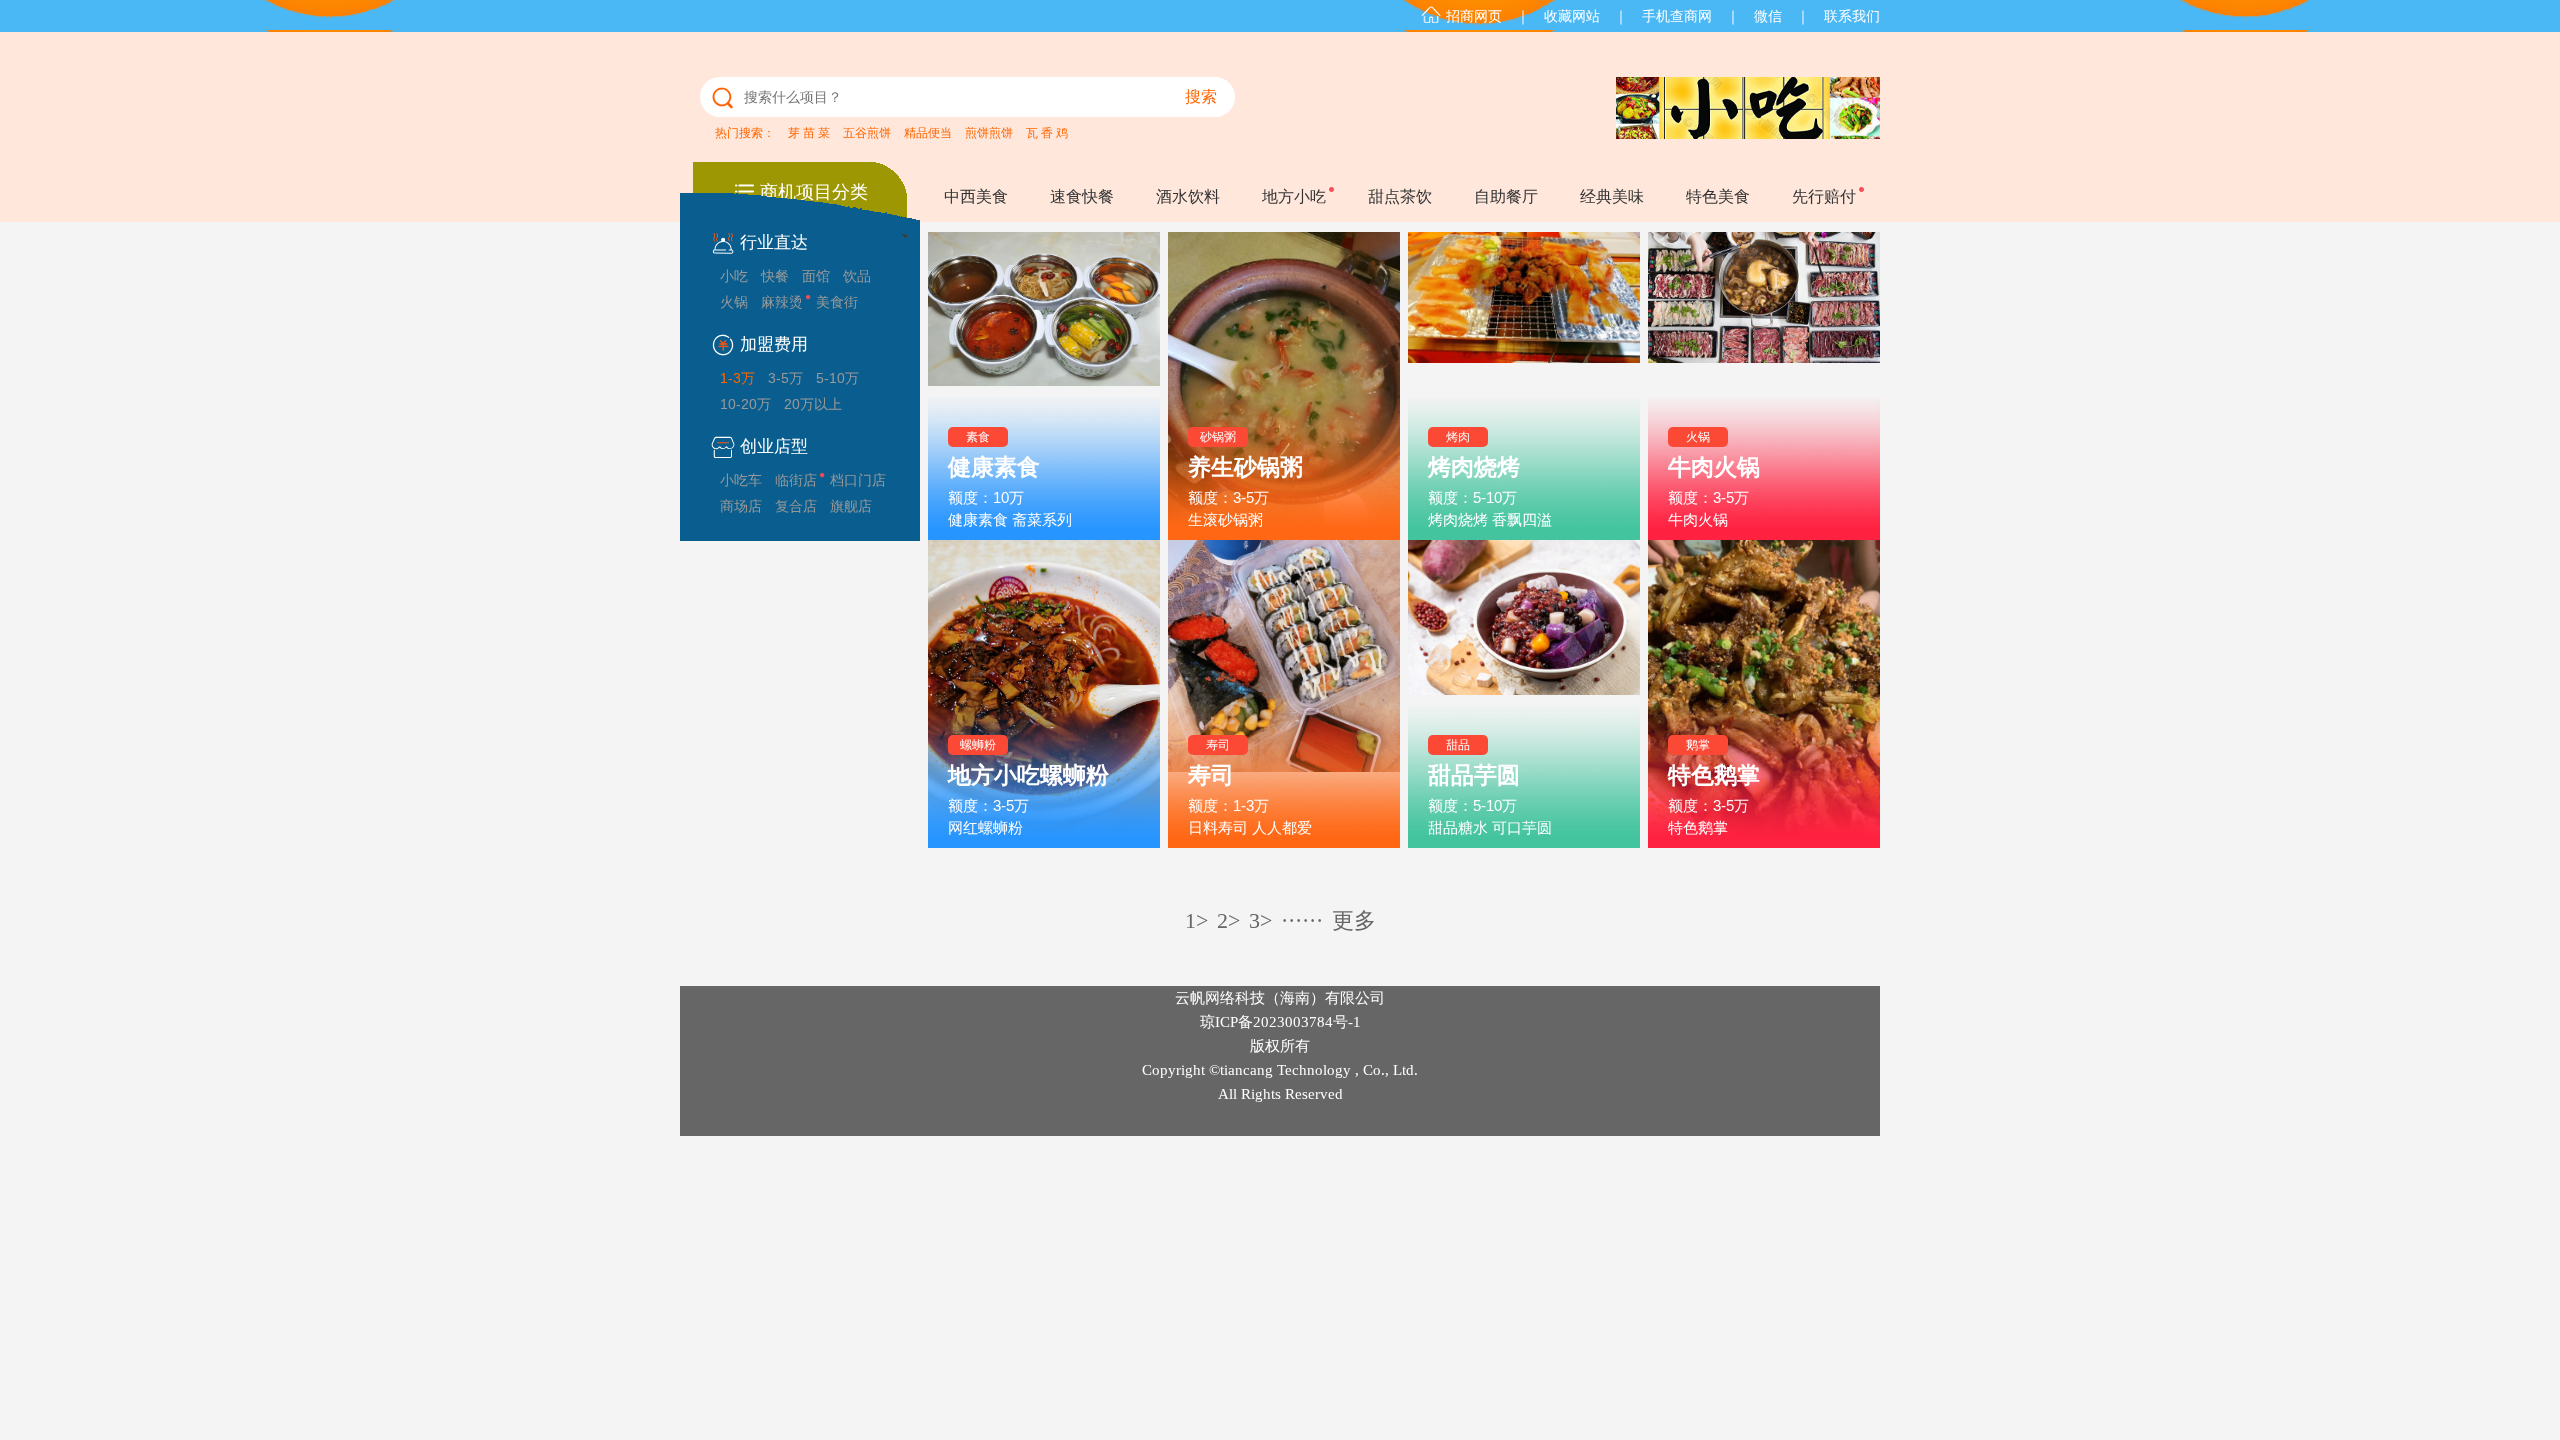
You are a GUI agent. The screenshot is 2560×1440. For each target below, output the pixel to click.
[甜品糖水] (1524, 694)
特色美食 (1718, 196)
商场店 (741, 506)
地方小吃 (1294, 196)
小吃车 (741, 480)
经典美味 (1612, 196)
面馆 (816, 276)
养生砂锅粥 (1245, 467)
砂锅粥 (1218, 437)
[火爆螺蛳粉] (1044, 694)
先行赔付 (1824, 196)
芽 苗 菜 (809, 133)
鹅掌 (1698, 745)
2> (1228, 920)
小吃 (734, 276)
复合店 (796, 506)
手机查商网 (1677, 16)
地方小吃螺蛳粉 (1028, 775)
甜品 (1458, 745)
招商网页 (1474, 16)
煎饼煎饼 (989, 133)
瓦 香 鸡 (1047, 133)
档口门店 (858, 480)
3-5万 (785, 378)
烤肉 (1458, 437)
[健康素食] (1044, 386)
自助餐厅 (1506, 196)
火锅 (734, 302)
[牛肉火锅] (1764, 386)
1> (1196, 920)
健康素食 (994, 467)
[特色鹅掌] (1764, 694)
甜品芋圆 (1474, 775)
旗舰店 (851, 506)
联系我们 (1852, 16)
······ (1302, 920)
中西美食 (976, 196)
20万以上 (813, 404)
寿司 (1218, 745)
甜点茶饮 (1400, 196)
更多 (1354, 920)
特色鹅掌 (1714, 775)
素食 (978, 437)
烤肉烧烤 (1474, 467)
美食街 (837, 302)
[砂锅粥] (1284, 386)
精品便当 (928, 133)
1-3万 (737, 378)
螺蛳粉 (978, 745)
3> (1260, 920)
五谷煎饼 (867, 133)
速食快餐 (1082, 196)
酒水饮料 (1188, 196)
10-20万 (745, 404)
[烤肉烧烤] (1524, 386)
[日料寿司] (1284, 694)
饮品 (857, 276)
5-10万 (837, 378)
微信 (1768, 16)
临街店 (796, 480)
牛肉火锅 (1714, 467)
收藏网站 (1572, 16)
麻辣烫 (782, 302)
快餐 (775, 276)
